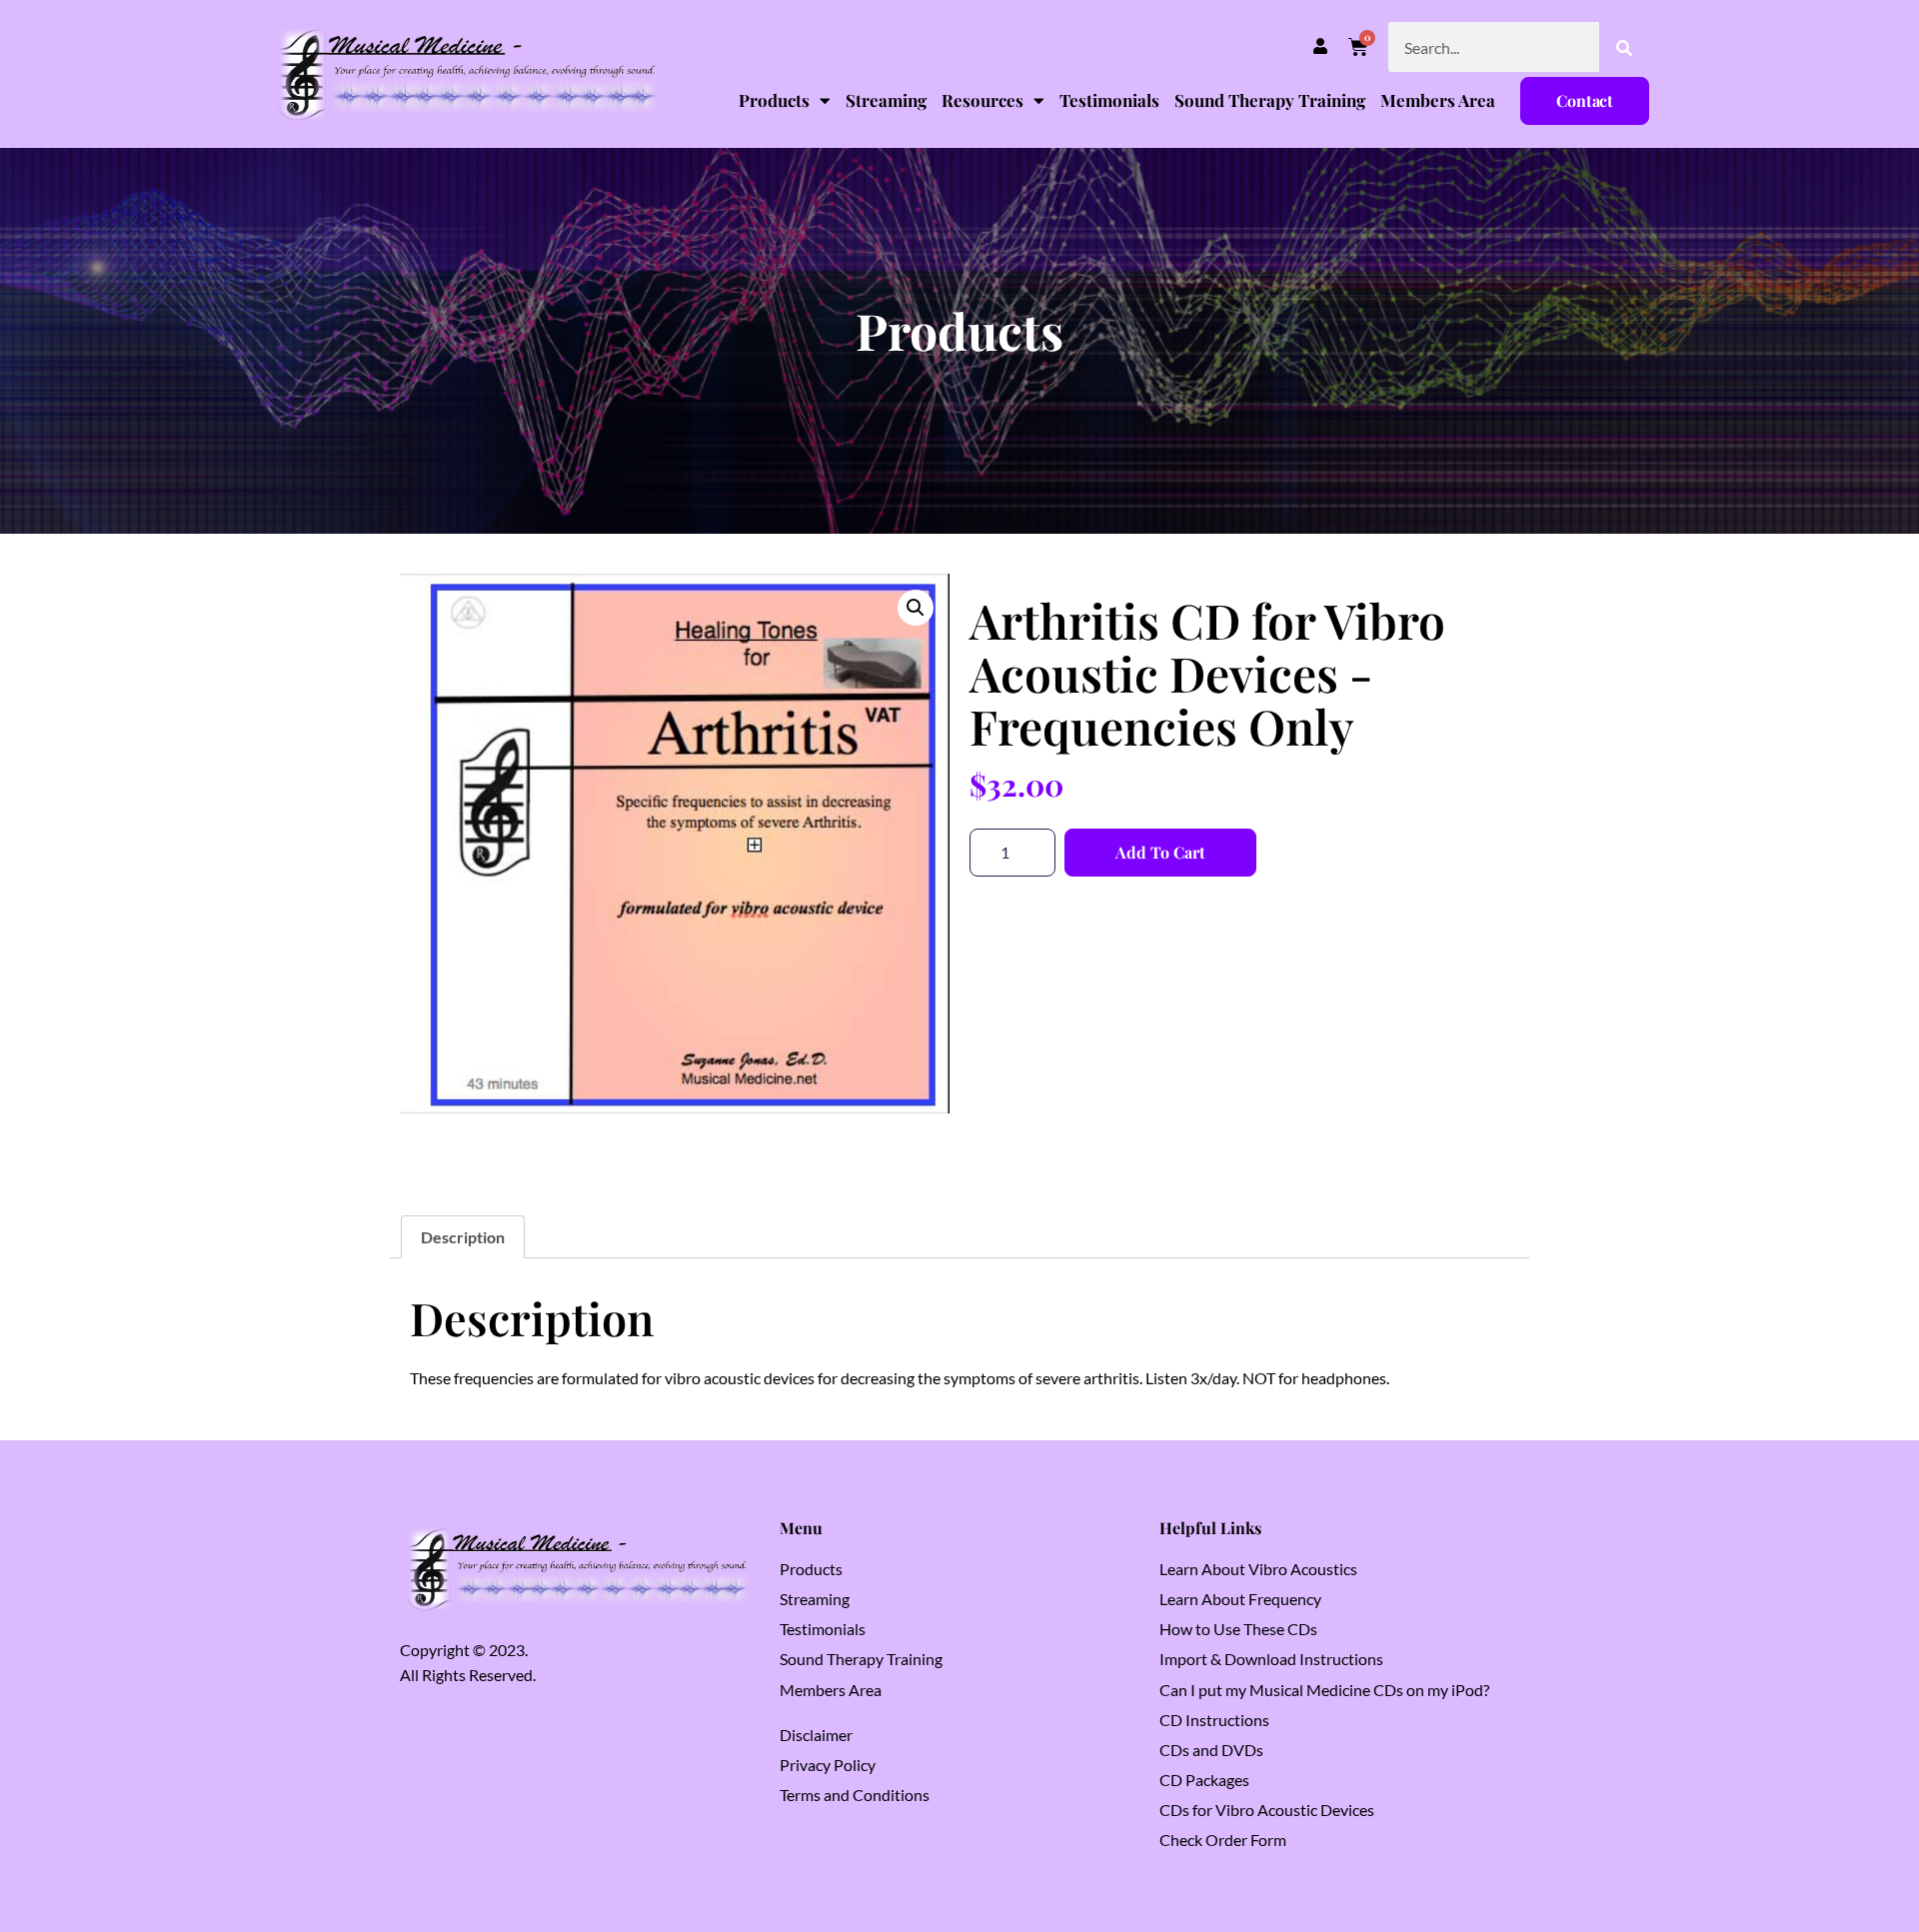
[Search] (1624, 47)
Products (774, 100)
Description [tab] (463, 1237)
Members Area (1438, 100)
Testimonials (1109, 100)
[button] (916, 608)
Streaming (886, 100)
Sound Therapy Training (1270, 100)
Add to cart (1160, 852)
